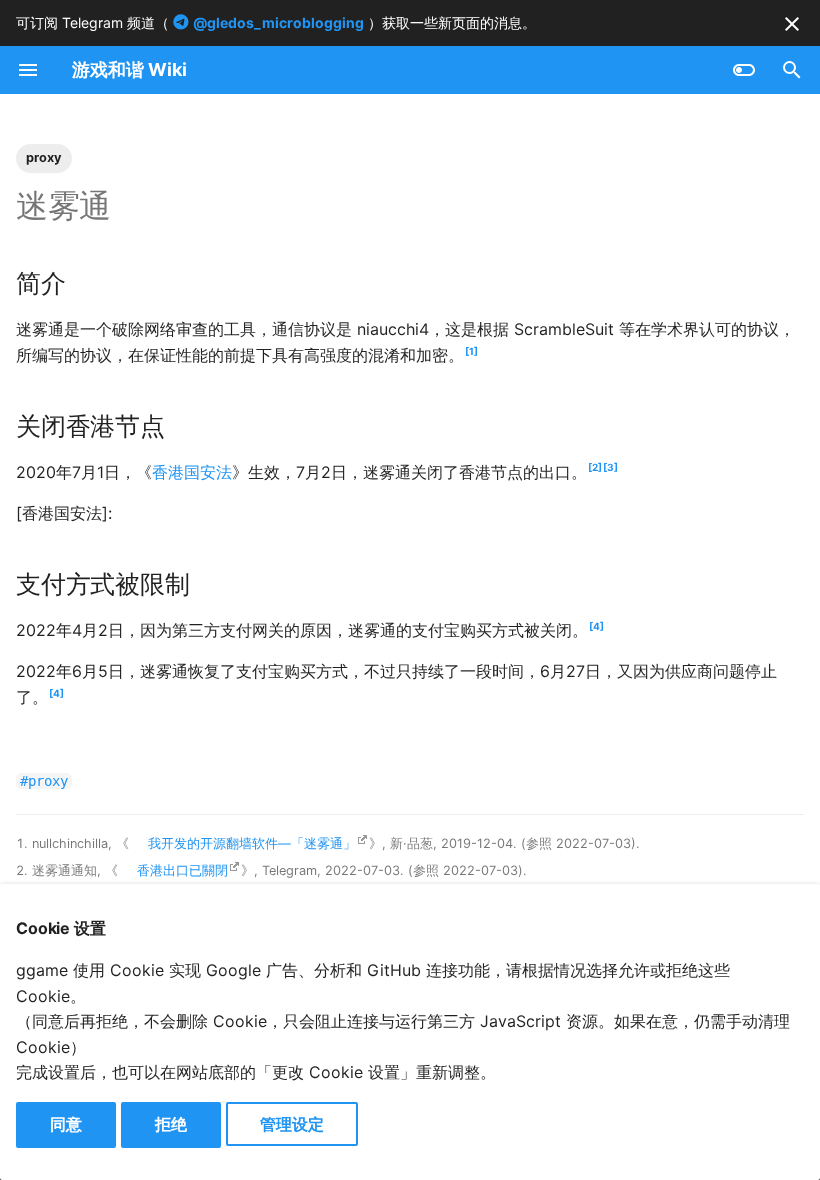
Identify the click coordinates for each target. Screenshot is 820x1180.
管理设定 (292, 1124)
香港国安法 (192, 472)
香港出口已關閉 (182, 870)
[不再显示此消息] (792, 24)
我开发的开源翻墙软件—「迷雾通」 (252, 843)
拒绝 (171, 1124)
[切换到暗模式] (744, 70)
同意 (66, 1124)
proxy (44, 157)
